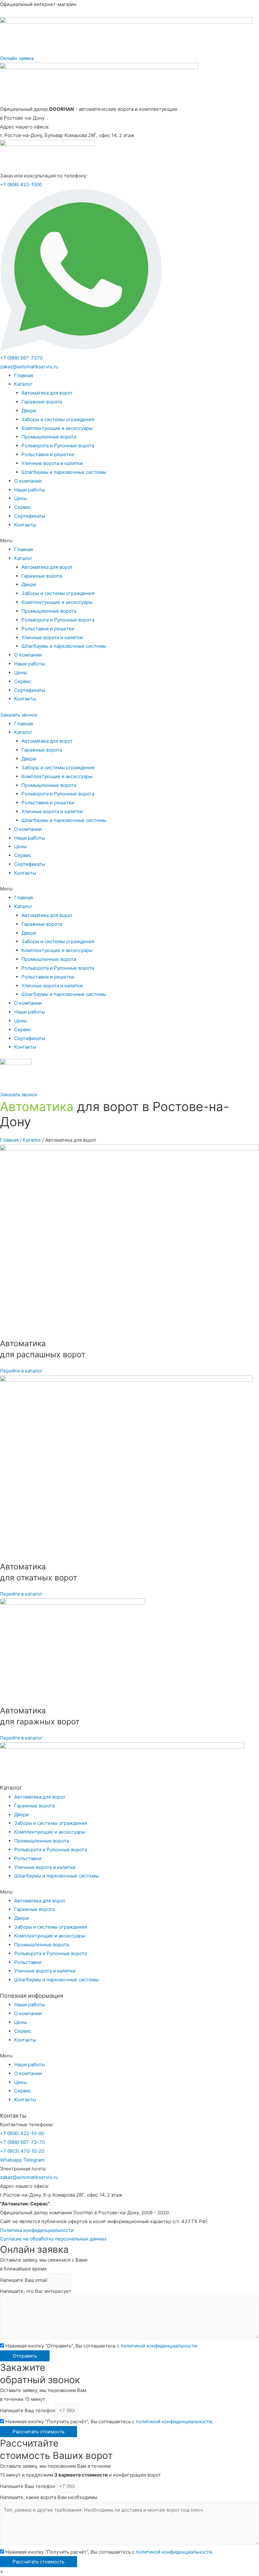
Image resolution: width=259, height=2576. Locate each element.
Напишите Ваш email (24, 2280)
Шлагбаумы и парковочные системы (64, 472)
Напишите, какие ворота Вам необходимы (49, 2497)
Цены (21, 498)
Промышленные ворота (49, 437)
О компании (28, 481)
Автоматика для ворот (47, 393)
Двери (29, 410)
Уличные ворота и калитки (52, 463)
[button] (17, 58)
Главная (24, 375)
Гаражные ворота (42, 402)
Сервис (23, 507)
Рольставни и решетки (48, 454)
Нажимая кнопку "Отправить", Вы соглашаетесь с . (102, 2346)
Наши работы (30, 490)
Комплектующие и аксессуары (57, 428)
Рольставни (28, 1858)
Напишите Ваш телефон (28, 2410)
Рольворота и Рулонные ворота (58, 446)
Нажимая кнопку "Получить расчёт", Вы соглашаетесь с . (109, 2421)
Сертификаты (30, 516)
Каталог (23, 384)
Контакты (25, 525)
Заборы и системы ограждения (58, 419)
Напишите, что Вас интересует (36, 2291)
